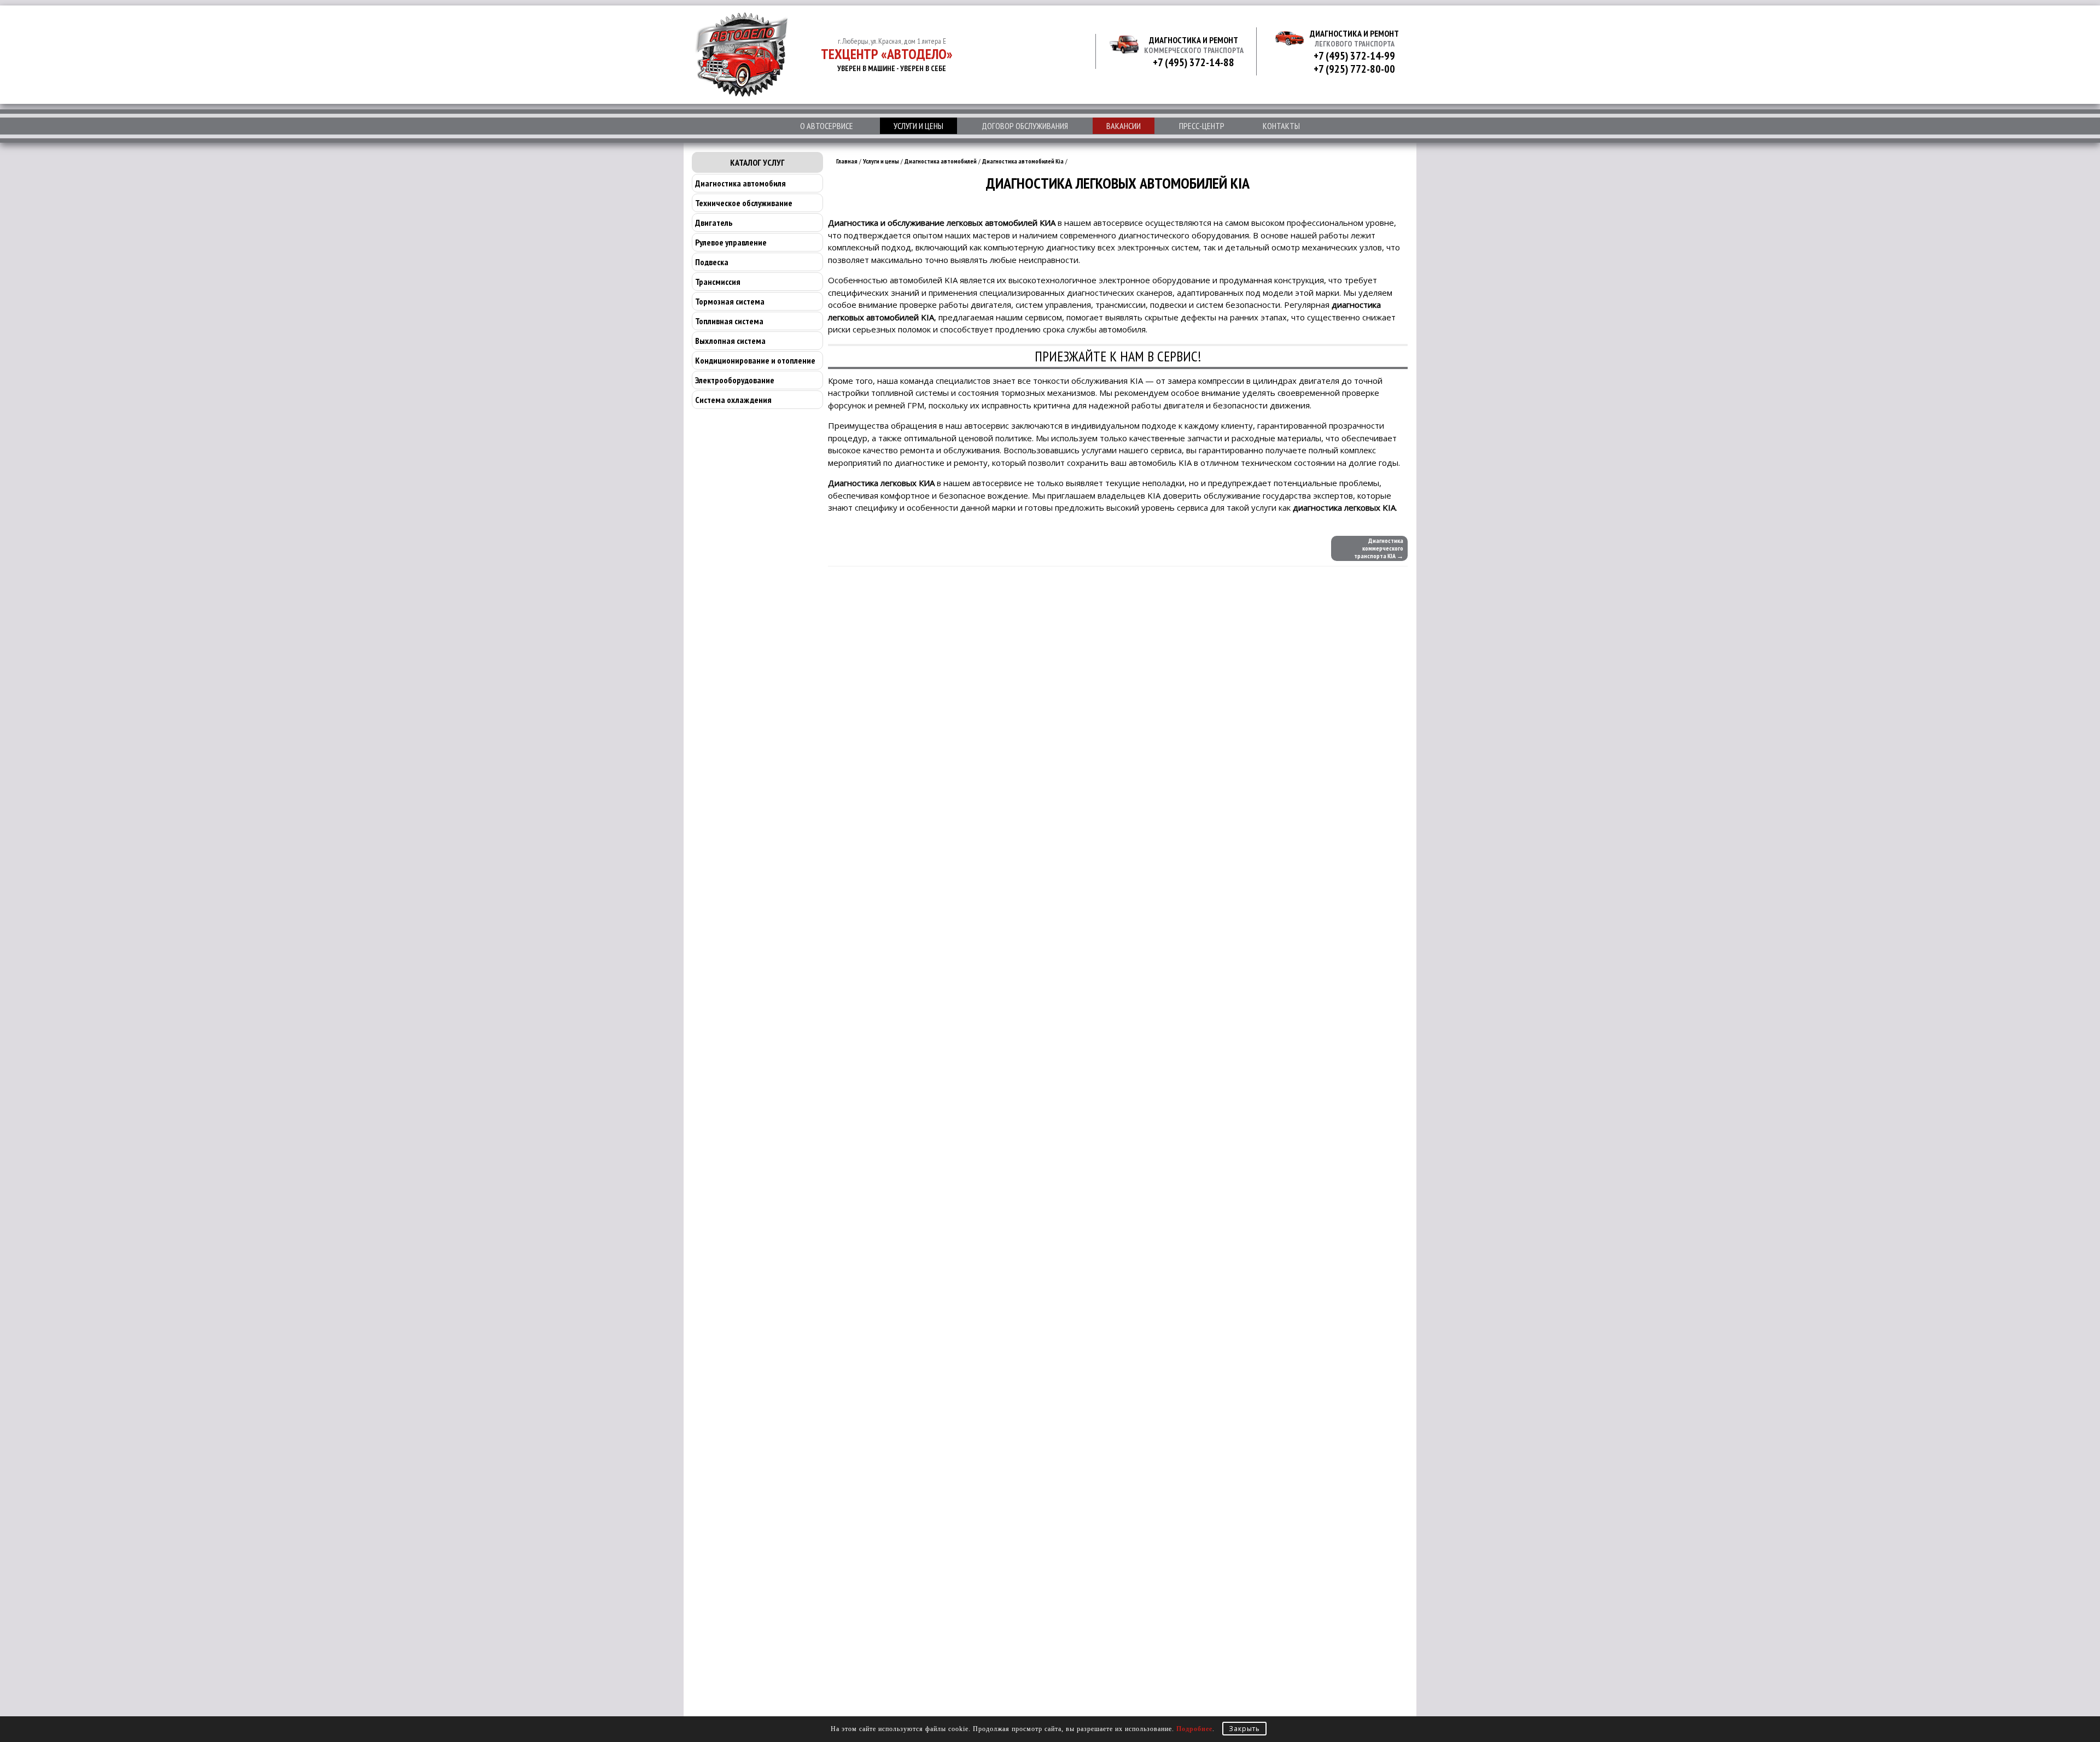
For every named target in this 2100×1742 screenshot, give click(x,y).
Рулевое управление (731, 242)
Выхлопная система (730, 341)
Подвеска (712, 262)
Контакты (1281, 126)
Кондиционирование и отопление (755, 360)
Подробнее (1194, 1729)
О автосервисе (827, 126)
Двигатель (714, 223)
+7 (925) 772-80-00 (1354, 69)
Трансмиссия (718, 282)
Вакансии (1124, 126)
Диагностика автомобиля (740, 183)
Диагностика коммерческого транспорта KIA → (1379, 548)
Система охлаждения (733, 400)
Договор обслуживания (1025, 126)
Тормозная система (730, 301)
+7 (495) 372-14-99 (1354, 56)
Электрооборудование (735, 380)
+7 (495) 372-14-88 (1194, 62)
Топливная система (729, 321)
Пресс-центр (1202, 126)
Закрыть (1244, 1729)
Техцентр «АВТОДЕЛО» (887, 54)
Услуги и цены (918, 126)
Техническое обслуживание (744, 203)
